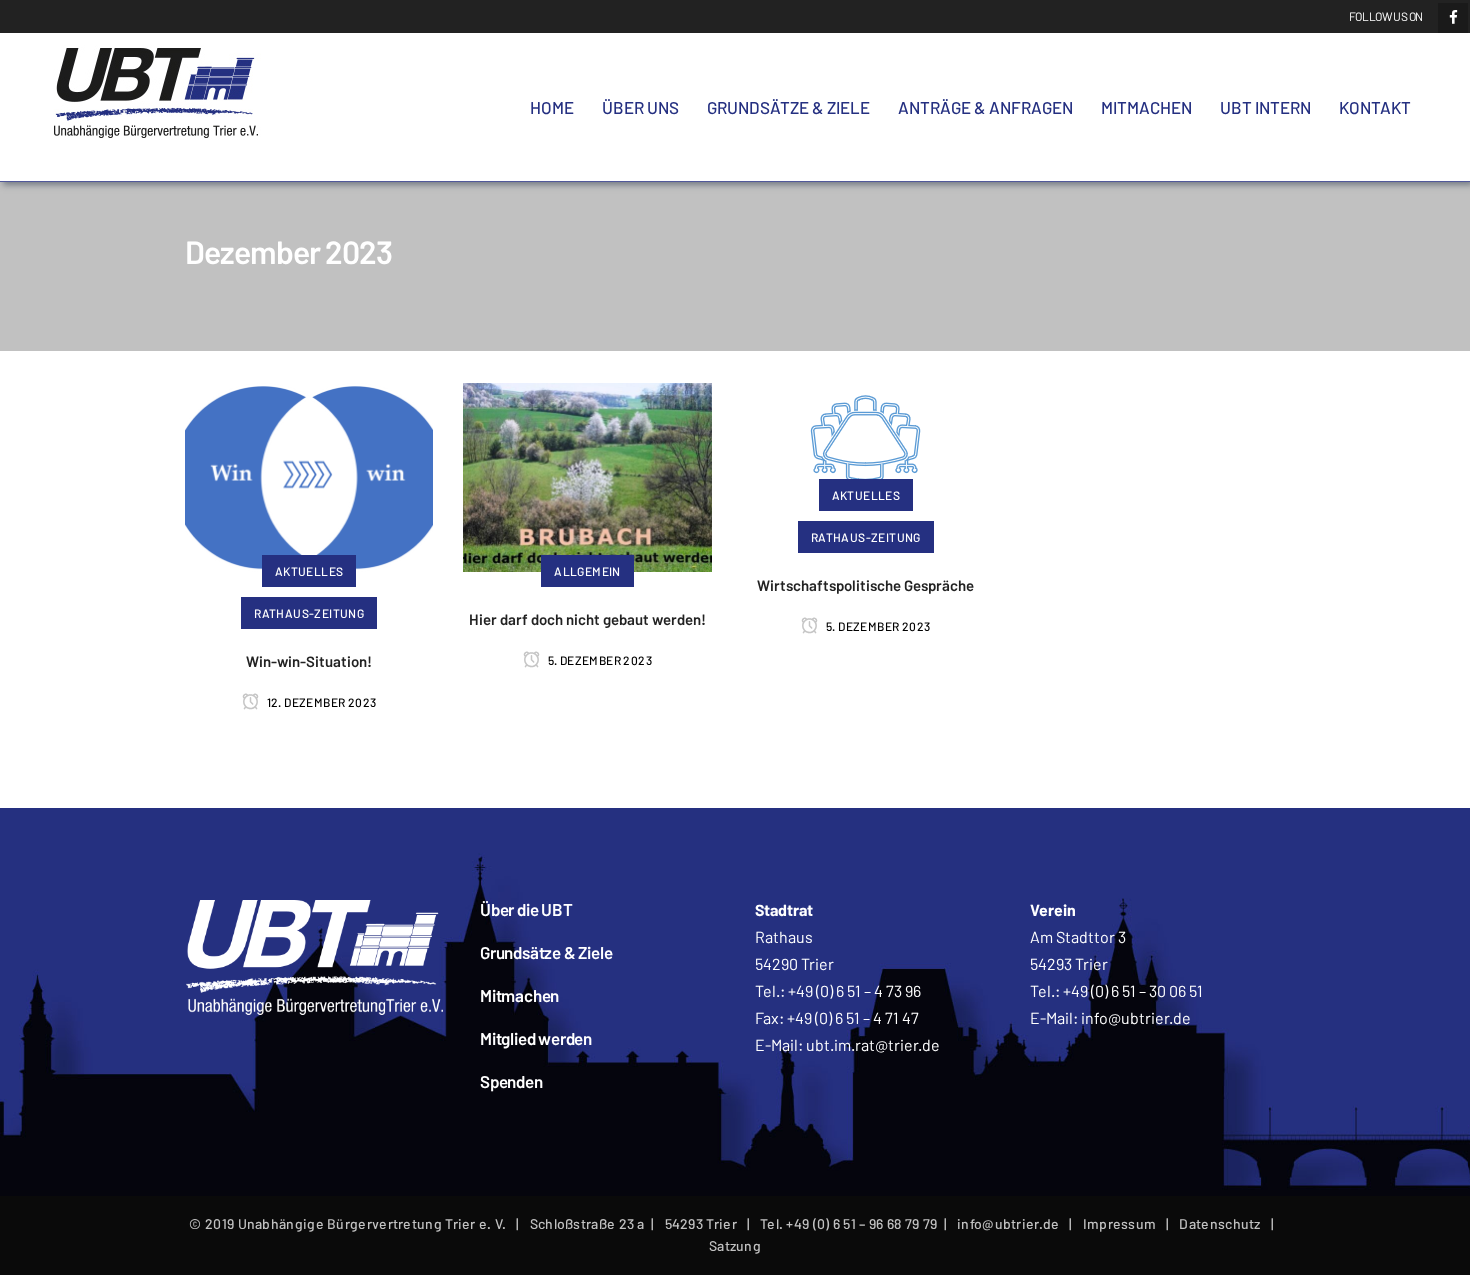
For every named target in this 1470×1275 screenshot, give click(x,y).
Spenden (511, 1081)
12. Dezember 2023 (320, 702)
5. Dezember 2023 (598, 660)
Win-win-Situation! (309, 661)
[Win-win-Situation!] (309, 475)
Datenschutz (1219, 1223)
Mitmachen (519, 995)
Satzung (735, 1245)
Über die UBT (526, 909)
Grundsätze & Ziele (546, 952)
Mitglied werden (536, 1038)
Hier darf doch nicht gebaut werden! (587, 619)
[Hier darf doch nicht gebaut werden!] (587, 475)
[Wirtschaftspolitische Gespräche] (865, 437)
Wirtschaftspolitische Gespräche (865, 585)
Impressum (1120, 1223)
